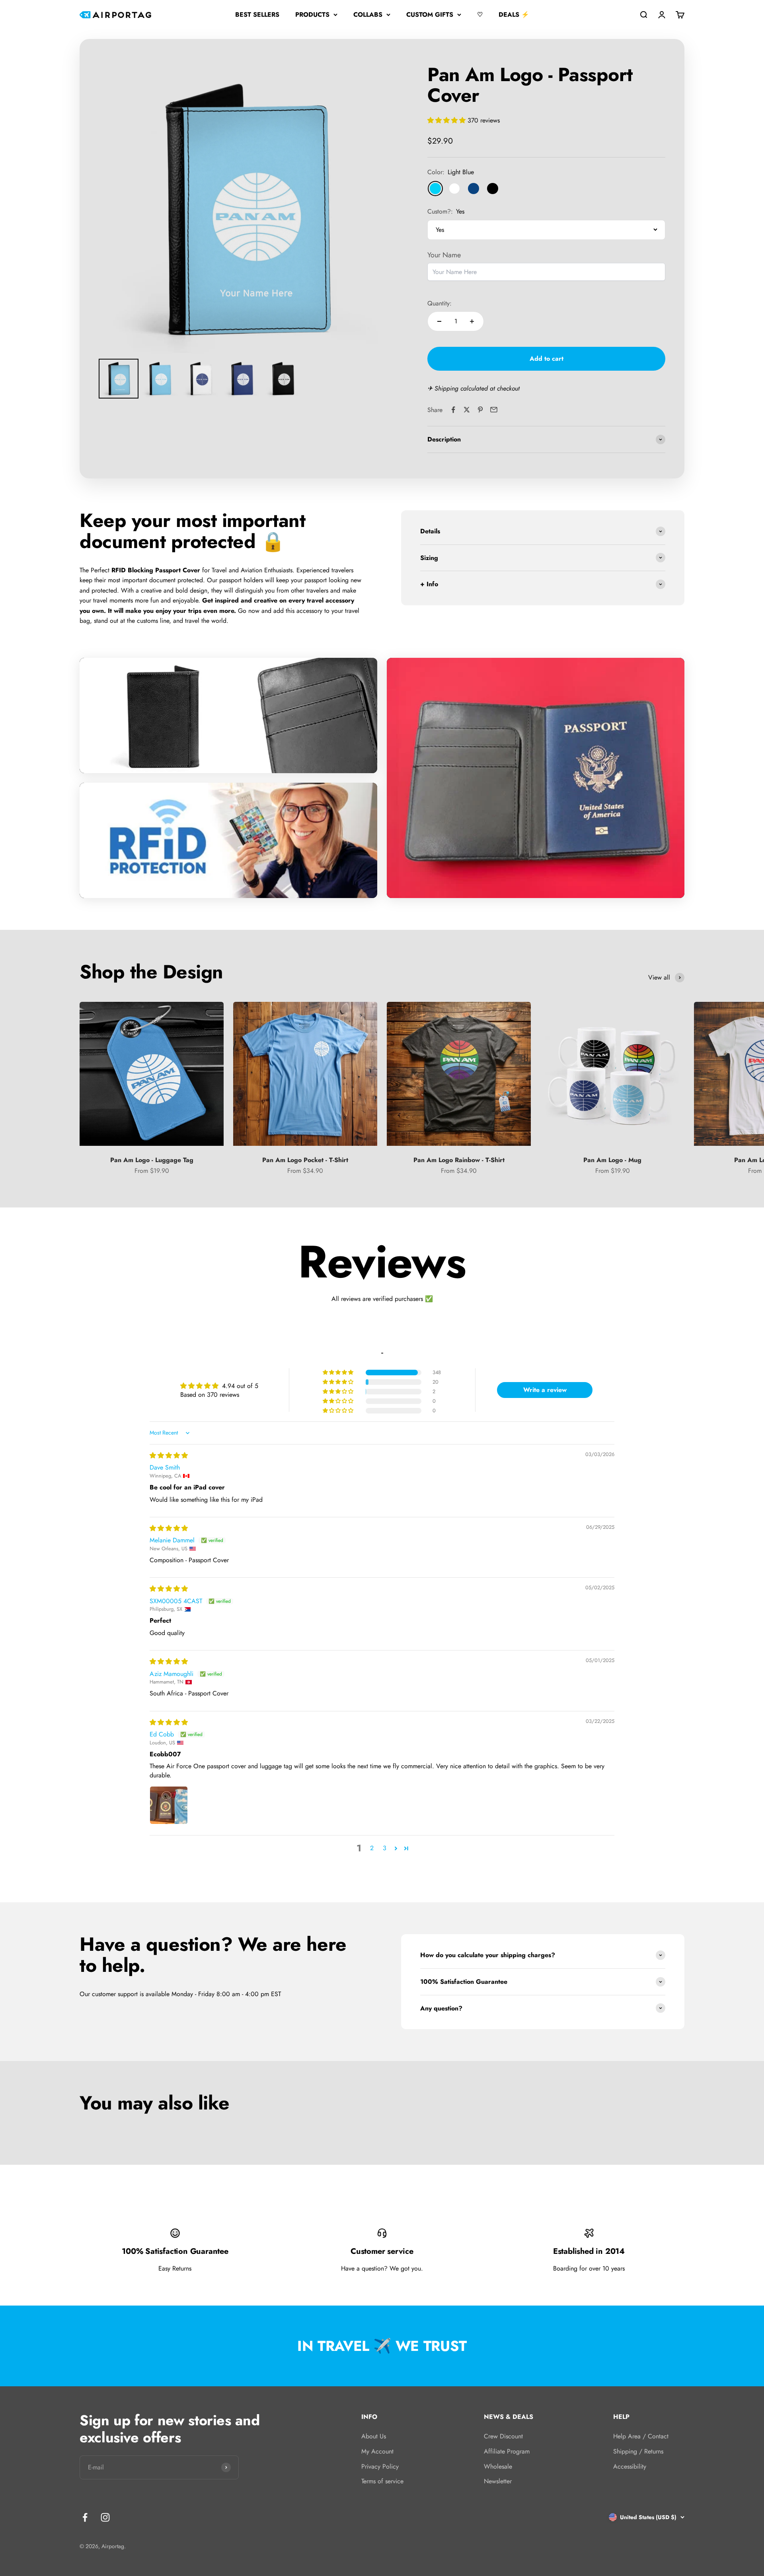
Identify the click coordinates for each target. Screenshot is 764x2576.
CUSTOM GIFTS (430, 15)
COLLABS (368, 15)
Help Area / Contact (641, 2436)
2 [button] (372, 1848)
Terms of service (382, 2481)
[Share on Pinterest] (480, 410)
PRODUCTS (312, 15)
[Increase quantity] (472, 321)
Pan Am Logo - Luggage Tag (152, 1160)
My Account (377, 2451)
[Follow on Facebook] (85, 2517)
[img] (169, 1455)
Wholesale (498, 2466)
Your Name (444, 255)
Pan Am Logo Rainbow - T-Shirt (459, 1160)
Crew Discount (503, 2436)
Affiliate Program (507, 2451)
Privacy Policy (380, 2466)
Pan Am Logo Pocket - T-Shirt (305, 1160)
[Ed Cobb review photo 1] (169, 1805)
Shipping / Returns (638, 2451)
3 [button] (385, 1848)
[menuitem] (119, 379)
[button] (447, 120)
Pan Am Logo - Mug (612, 1160)
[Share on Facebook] (453, 410)
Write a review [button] (545, 1390)
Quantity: (439, 303)
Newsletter (498, 2481)
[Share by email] (494, 410)
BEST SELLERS (257, 15)
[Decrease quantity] (439, 321)
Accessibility (630, 2466)
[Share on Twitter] (467, 410)
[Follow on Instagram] (105, 2517)
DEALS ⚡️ (514, 15)
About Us (374, 2436)
